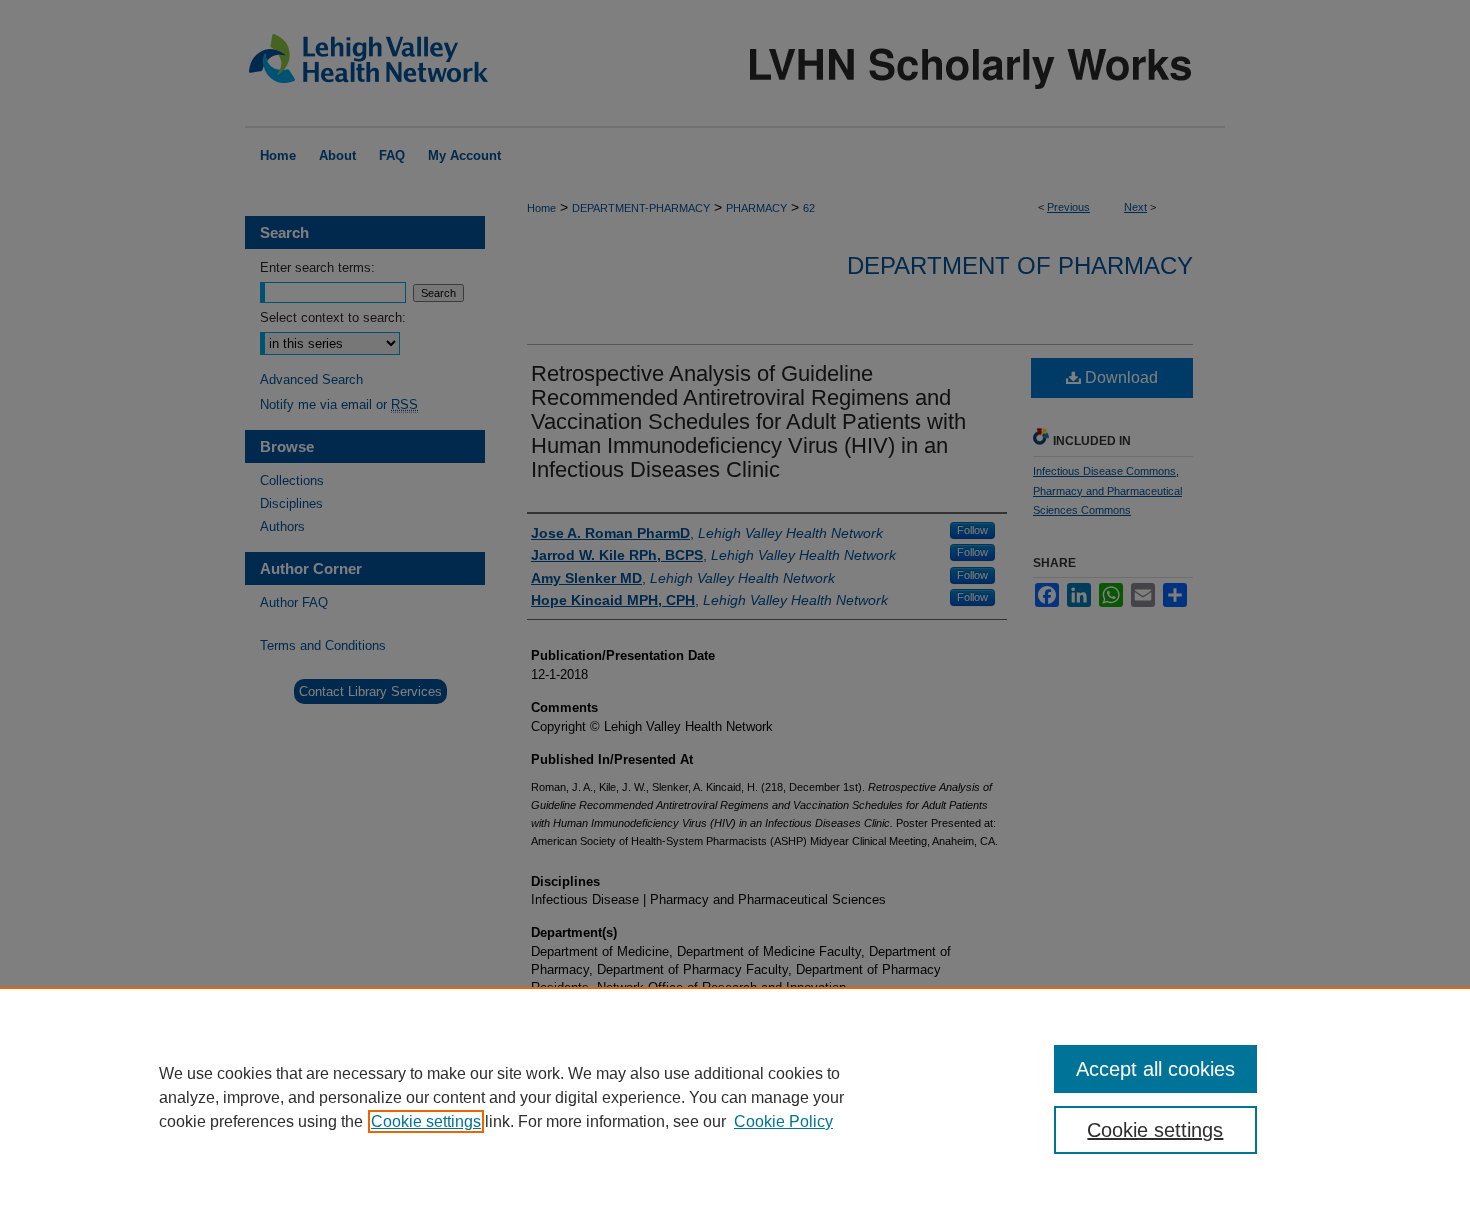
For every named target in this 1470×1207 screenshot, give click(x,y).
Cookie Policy (783, 1121)
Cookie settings (426, 1121)
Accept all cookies (1155, 1069)
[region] (735, 1097)
